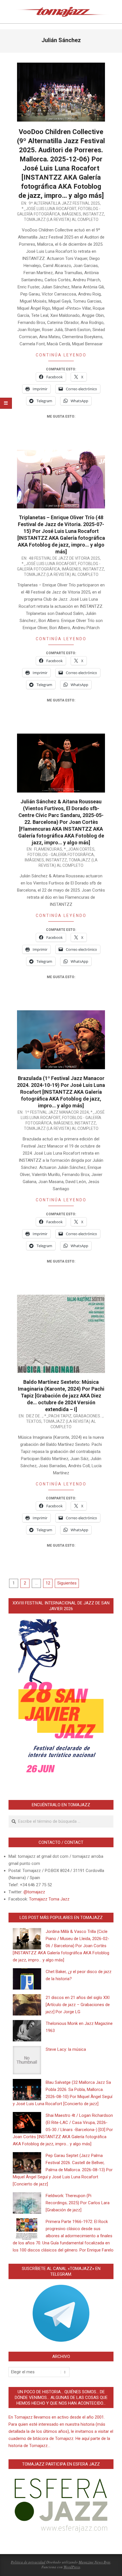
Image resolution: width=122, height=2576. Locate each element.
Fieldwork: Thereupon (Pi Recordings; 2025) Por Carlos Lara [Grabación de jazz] (78, 2203)
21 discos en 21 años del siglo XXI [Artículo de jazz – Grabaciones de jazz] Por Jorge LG (78, 2005)
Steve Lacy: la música (66, 2049)
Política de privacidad (28, 2562)
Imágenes (71, 214)
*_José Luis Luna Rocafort (49, 209)
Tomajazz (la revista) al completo (61, 219)
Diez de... (34, 1416)
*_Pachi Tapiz (58, 1416)
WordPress (72, 2567)
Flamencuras (48, 849)
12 (48, 1583)
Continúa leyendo (61, 355)
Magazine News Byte (94, 2562)
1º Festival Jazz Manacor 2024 (57, 1112)
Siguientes (67, 1583)
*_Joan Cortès (79, 849)
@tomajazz (34, 1892)
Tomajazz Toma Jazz (49, 1899)
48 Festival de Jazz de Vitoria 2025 (64, 558)
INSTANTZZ (93, 214)
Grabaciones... (88, 1416)
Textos (34, 1421)
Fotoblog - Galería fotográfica (61, 855)
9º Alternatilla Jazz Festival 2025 (64, 203)
